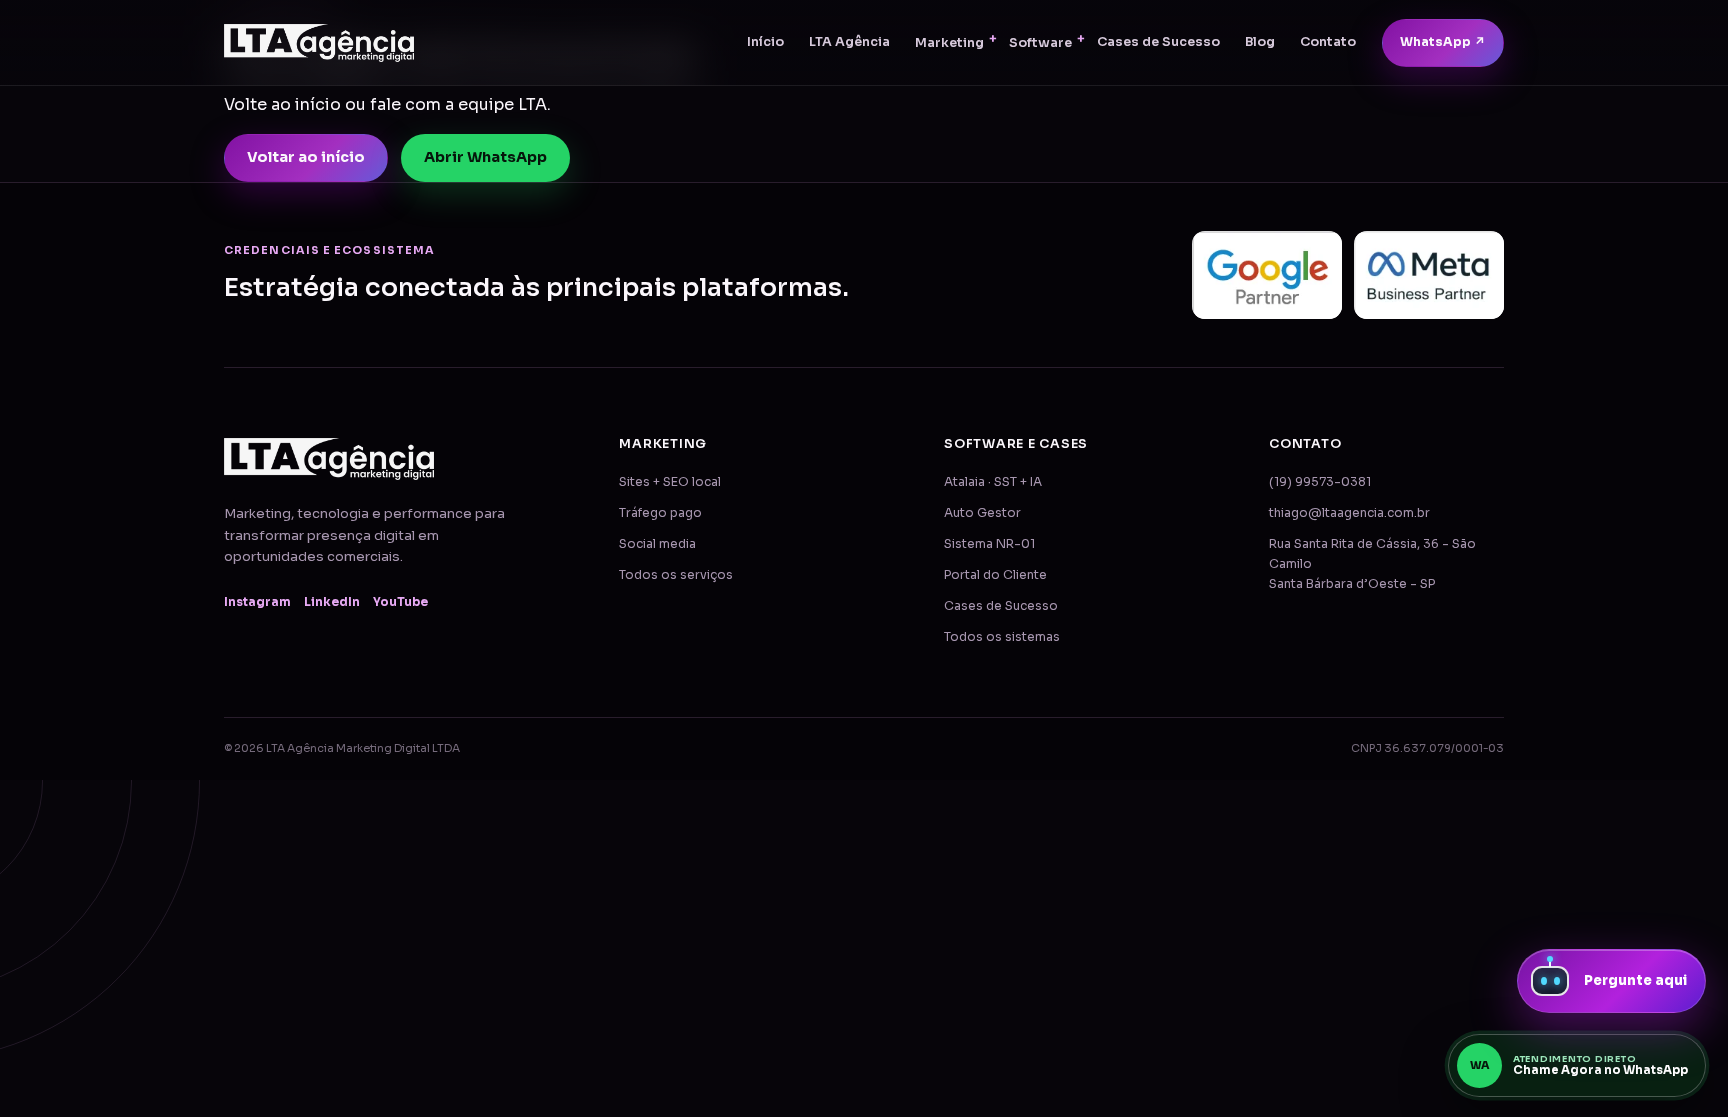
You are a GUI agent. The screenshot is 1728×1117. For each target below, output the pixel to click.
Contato (1328, 42)
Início (765, 42)
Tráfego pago (660, 513)
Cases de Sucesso (1158, 42)
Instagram (257, 602)
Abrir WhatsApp (485, 157)
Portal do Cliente (995, 575)
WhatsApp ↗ (1443, 42)
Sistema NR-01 (989, 544)
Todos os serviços (676, 575)
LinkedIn (332, 602)
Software (1040, 43)
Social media (657, 544)
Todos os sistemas (1002, 637)
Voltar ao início (306, 157)
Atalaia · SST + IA (993, 482)
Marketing (949, 43)
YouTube (400, 602)
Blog (1260, 42)
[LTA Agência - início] (319, 43)
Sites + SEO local (670, 482)
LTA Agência (849, 42)
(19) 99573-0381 (1320, 482)
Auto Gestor (982, 513)
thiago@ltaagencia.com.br (1349, 513)
